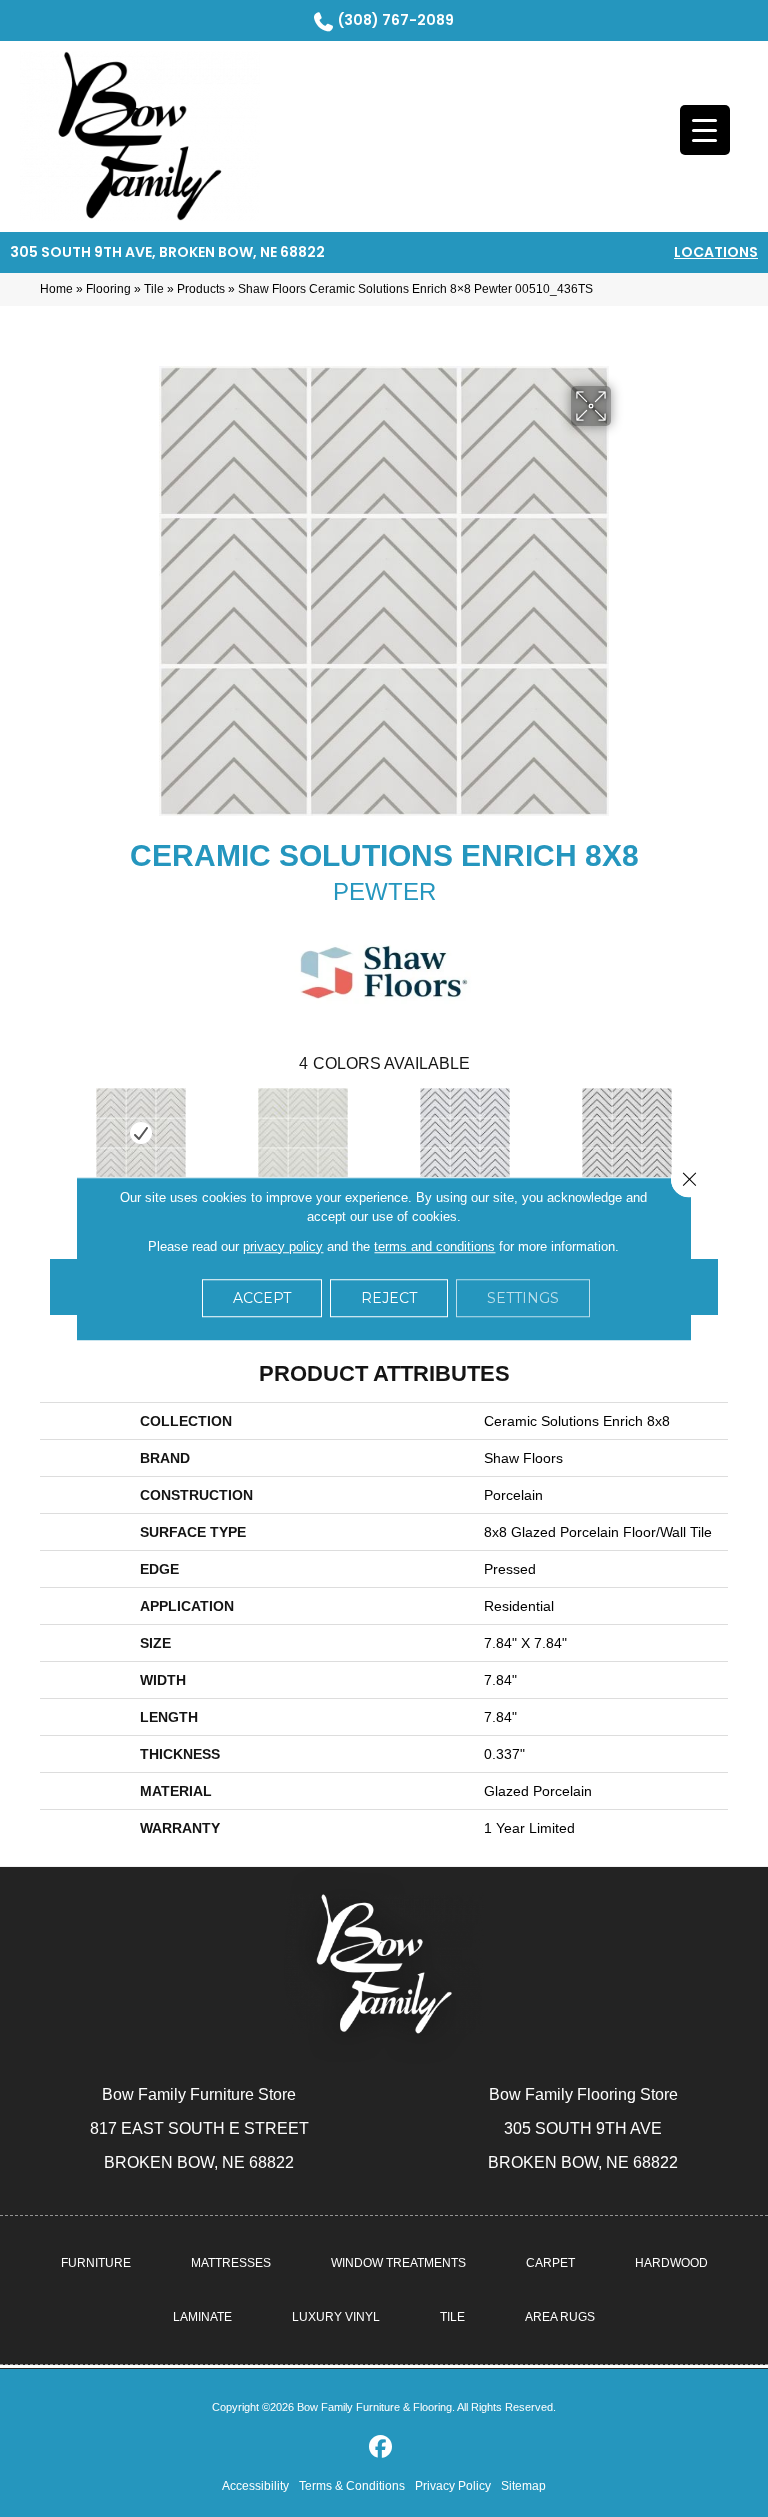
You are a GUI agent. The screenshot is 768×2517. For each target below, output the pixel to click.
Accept (262, 1298)
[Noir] (627, 1133)
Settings (523, 1298)
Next (718, 1131)
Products (201, 289)
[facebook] (381, 2447)
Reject (389, 1298)
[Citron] (303, 1133)
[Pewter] (141, 1133)
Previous (50, 1131)
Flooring (108, 289)
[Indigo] (465, 1133)
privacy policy (283, 1246)
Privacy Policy (453, 2486)
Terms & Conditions (352, 2486)
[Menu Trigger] (705, 130)
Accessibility (255, 2486)
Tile (154, 289)
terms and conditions (434, 1246)
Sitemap (523, 2486)
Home (56, 289)
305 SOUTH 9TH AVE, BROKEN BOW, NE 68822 (167, 252)
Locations (716, 252)
